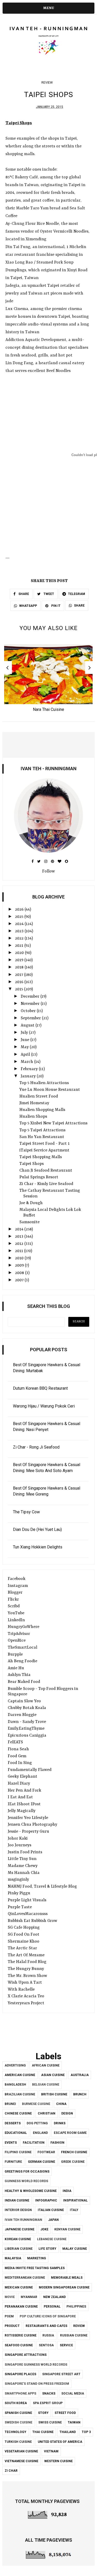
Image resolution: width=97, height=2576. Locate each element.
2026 (20, 910)
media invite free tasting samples (35, 2268)
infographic (46, 2200)
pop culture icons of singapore (48, 2316)
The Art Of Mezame (26, 1955)
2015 (20, 989)
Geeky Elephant (23, 1777)
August (28, 1025)
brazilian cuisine (20, 2094)
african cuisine (46, 2065)
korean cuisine (18, 2239)
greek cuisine (73, 2162)
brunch (80, 2094)
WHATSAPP (28, 606)
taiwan (74, 2422)
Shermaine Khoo (24, 1942)
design (67, 2113)
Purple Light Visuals (27, 1900)
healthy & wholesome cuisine (31, 2191)
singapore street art (61, 2374)
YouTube (16, 1613)
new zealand (54, 2297)
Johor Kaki (18, 1839)
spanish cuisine (18, 2413)
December (31, 997)
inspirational (75, 2200)
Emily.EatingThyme (26, 1729)
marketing (37, 2258)
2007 (20, 1280)
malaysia (13, 2258)
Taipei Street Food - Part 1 (44, 1144)
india (67, 2191)
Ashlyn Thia (19, 1675)
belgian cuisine (46, 2085)
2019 (20, 960)
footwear (46, 2152)
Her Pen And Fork (24, 1791)
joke (44, 2229)
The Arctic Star (22, 1948)
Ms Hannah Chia (24, 1873)
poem (9, 2316)
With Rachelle (21, 1990)
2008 (20, 1273)
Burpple (15, 1655)
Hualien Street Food (39, 1096)
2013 (20, 1237)
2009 (20, 1266)
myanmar (29, 2297)
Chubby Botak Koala (27, 1708)
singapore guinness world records (36, 2365)
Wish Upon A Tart (25, 1983)
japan (53, 2220)
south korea (16, 2403)
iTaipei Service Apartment (44, 1150)
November (31, 1004)
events (11, 2143)
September (31, 1018)
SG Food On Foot (24, 1935)
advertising (15, 2065)
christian (47, 2113)
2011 (20, 1251)
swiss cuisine (50, 2422)
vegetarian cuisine (21, 2451)
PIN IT (55, 606)
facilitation (34, 2143)
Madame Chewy (23, 1866)
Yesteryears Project (26, 2003)
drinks (60, 2123)
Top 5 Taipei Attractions (42, 1130)
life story (47, 2249)
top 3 (86, 2432)
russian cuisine (74, 2335)
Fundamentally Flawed (30, 1770)
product (12, 2326)
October (29, 1011)
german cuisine (42, 2162)
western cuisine (58, 2461)
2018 (20, 967)
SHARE (23, 594)
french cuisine (74, 2152)
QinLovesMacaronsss (28, 1914)
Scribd (14, 1606)
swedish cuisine (18, 2422)
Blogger (15, 1593)
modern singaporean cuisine (64, 2287)
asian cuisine (53, 2075)
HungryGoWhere (24, 1627)
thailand (68, 2432)
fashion (57, 2143)
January (29, 1076)
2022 (20, 939)
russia (48, 2335)
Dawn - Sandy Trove (27, 1722)
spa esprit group (48, 2403)
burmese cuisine (36, 2104)
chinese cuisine (18, 2113)
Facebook (17, 1579)
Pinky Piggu (19, 1893)
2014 (20, 1229)
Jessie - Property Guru (28, 1832)
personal (52, 2307)
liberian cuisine (19, 2249)
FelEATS (15, 1742)
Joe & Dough (31, 1203)
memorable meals (67, 2278)
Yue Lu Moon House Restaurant (50, 1090)
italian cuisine (51, 2210)
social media (73, 2394)
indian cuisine (17, 2200)
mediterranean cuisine (25, 2278)
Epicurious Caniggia (27, 1736)
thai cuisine (43, 2432)
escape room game (70, 2133)
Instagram (18, 1586)
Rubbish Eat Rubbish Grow (32, 1921)
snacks (49, 2394)
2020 (20, 953)
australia (80, 2075)
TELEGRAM (77, 594)
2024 (20, 924)
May (25, 1047)
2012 (20, 1244)
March (27, 1062)
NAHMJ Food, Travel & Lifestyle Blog (42, 1887)
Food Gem (17, 1756)
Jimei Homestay (34, 1103)
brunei (10, 2104)
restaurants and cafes (46, 2326)
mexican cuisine (19, 2287)
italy (74, 2210)
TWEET (48, 594)
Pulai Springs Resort (39, 1177)
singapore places (20, 2374)
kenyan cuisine (67, 2229)
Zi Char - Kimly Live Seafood (46, 1184)
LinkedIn (16, 1620)
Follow (48, 871)
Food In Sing (20, 1763)
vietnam (51, 2451)
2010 (20, 1258)
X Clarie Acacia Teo (26, 1996)
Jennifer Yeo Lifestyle (28, 1818)
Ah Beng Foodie (23, 1661)
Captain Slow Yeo (24, 1701)
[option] (48, 680)
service (66, 2345)
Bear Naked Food (24, 1682)
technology (16, 2432)
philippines (76, 2307)
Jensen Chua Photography (32, 1825)
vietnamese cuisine (21, 2461)
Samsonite (29, 1222)
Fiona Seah (18, 1749)
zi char (11, 2471)
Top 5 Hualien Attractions (44, 1083)
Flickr (13, 1600)
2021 (20, 946)
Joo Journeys (20, 1845)
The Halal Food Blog (27, 1962)
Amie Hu (16, 1668)
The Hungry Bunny (26, 1969)
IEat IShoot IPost (24, 1804)
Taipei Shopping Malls (41, 1157)
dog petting (37, 2123)
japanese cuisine (20, 2229)
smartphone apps (20, 2394)
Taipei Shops (32, 1164)
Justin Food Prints (25, 1852)
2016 (20, 982)
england (40, 2133)
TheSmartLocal (23, 1648)
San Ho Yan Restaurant (42, 1137)
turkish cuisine (18, 2442)
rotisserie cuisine (21, 2335)
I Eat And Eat (20, 1797)
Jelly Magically (22, 1811)
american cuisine (20, 2075)
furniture (13, 2162)
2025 (20, 917)
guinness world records (26, 2181)
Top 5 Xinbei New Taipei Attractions (53, 1123)
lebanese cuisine (52, 2239)
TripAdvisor (19, 1634)
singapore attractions (26, 2355)
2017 (20, 975)
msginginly (18, 1880)
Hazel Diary (19, 1784)
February (30, 1069)
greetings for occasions (27, 2172)
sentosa (46, 2345)
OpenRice (17, 1641)
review (47, 83)
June (25, 1040)
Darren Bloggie (22, 1715)
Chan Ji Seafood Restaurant (46, 1171)
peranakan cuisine (21, 2307)
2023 (20, 931)
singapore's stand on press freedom (37, 2384)
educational (16, 2133)
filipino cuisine (18, 2152)
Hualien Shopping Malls (42, 1110)
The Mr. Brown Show (27, 1976)
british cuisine (54, 2094)
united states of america (60, 2442)
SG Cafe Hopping (24, 1928)
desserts (13, 2123)
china (61, 2104)
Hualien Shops (33, 1117)
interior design (18, 2210)
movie (10, 2297)
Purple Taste (20, 1907)
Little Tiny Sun (22, 1859)
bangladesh (15, 2085)
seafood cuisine (19, 2345)
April (26, 1055)
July (25, 1033)
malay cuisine (75, 2249)
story (43, 2413)
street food (65, 2413)
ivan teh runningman (23, 2220)
